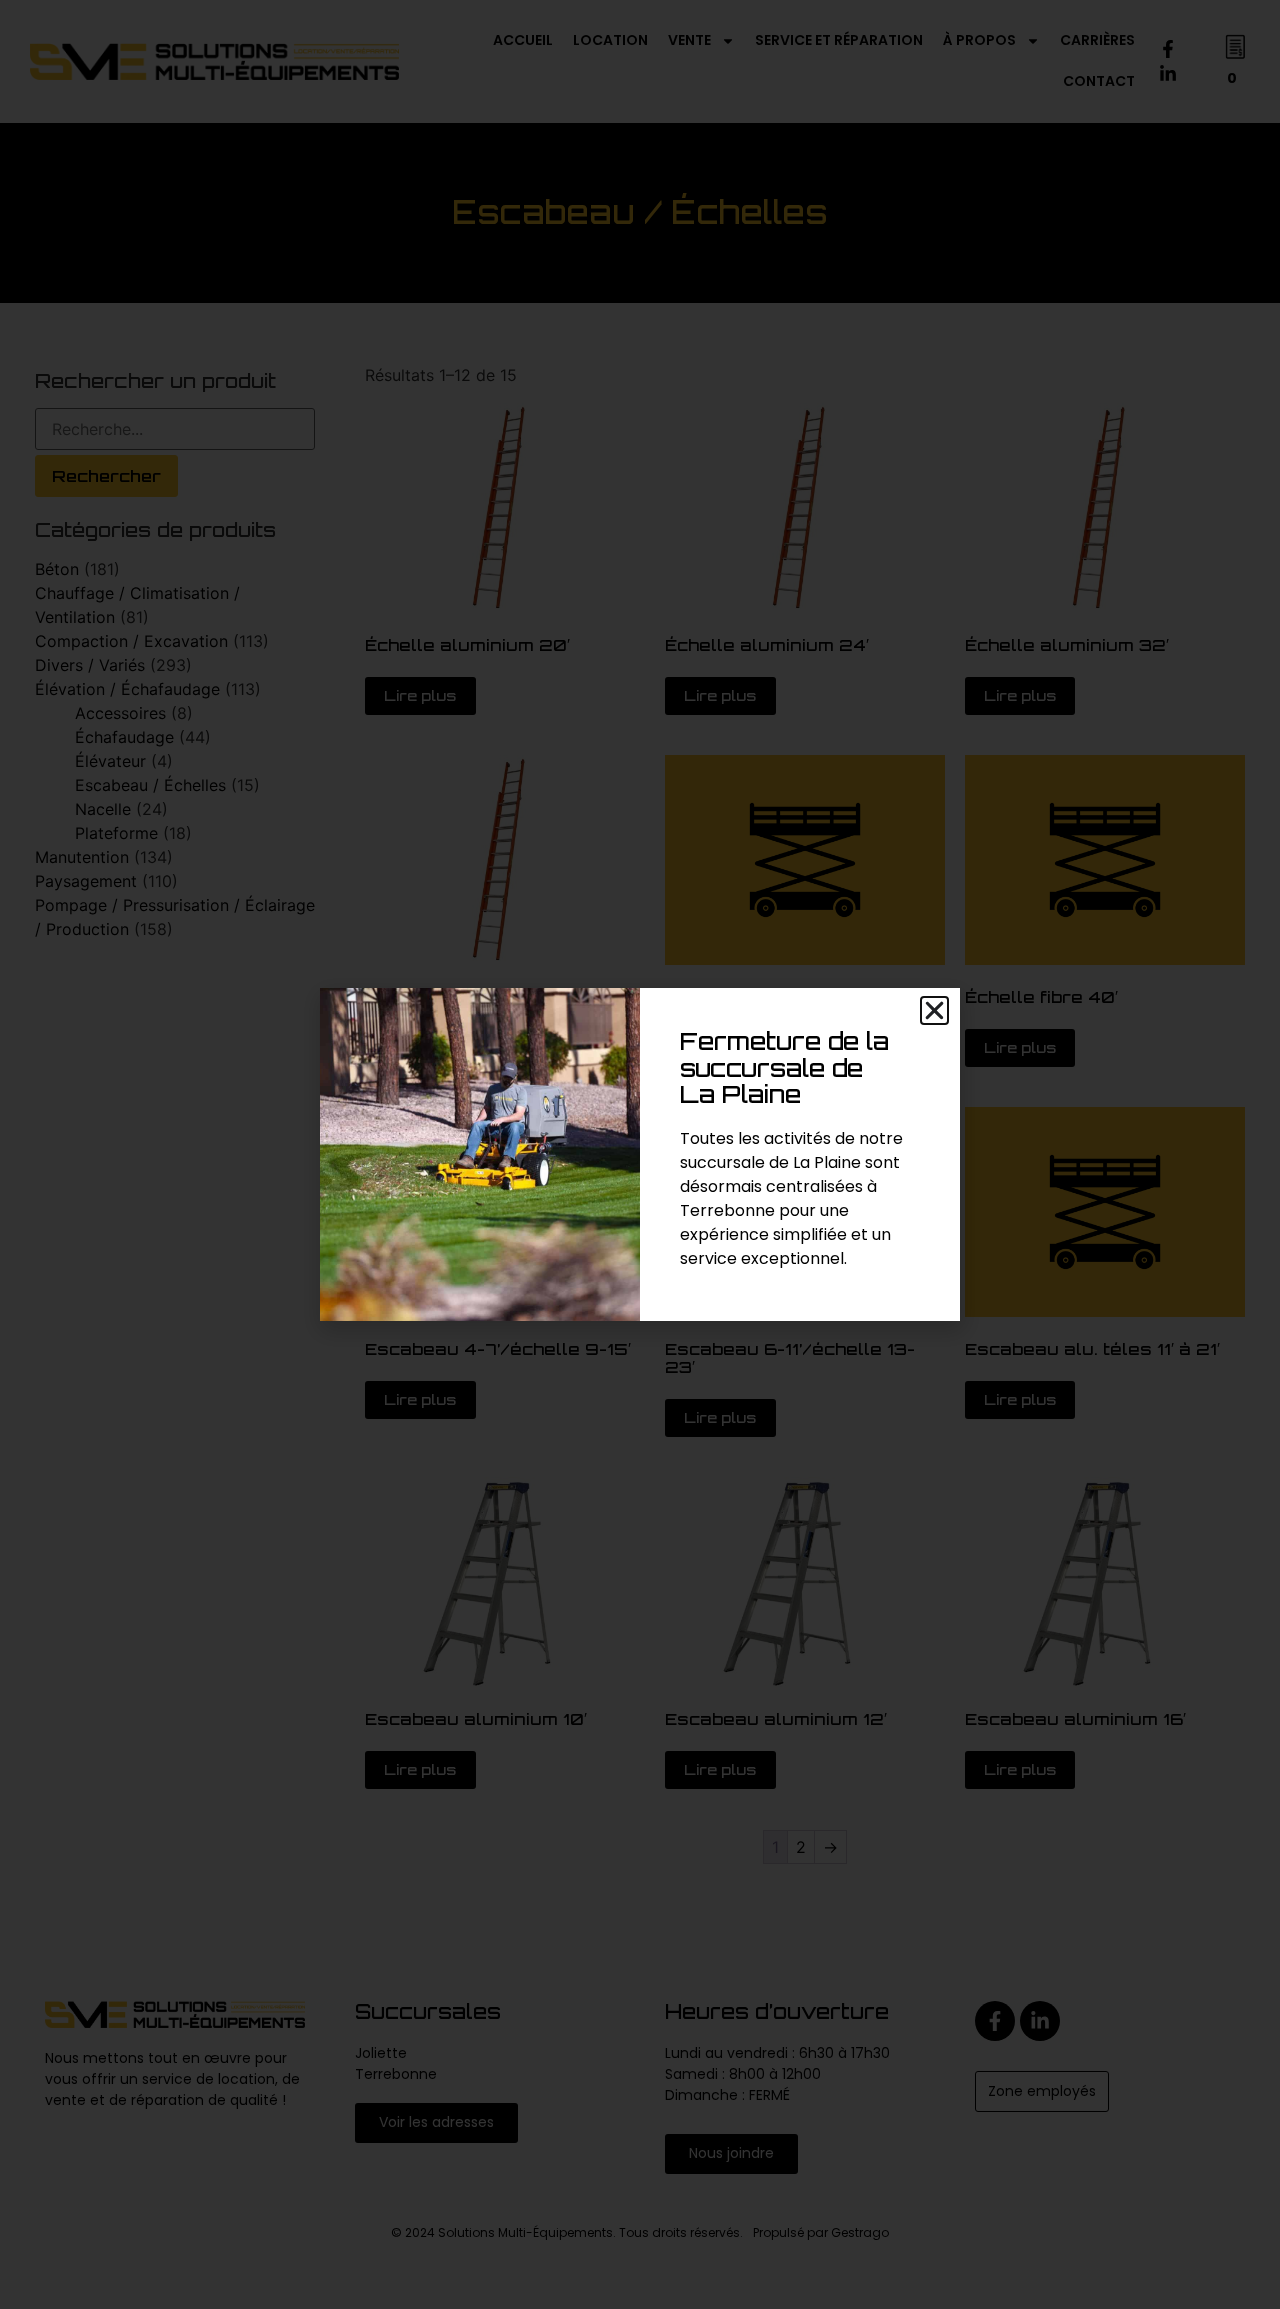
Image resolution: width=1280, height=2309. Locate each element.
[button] (934, 1010)
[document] (640, 1154)
